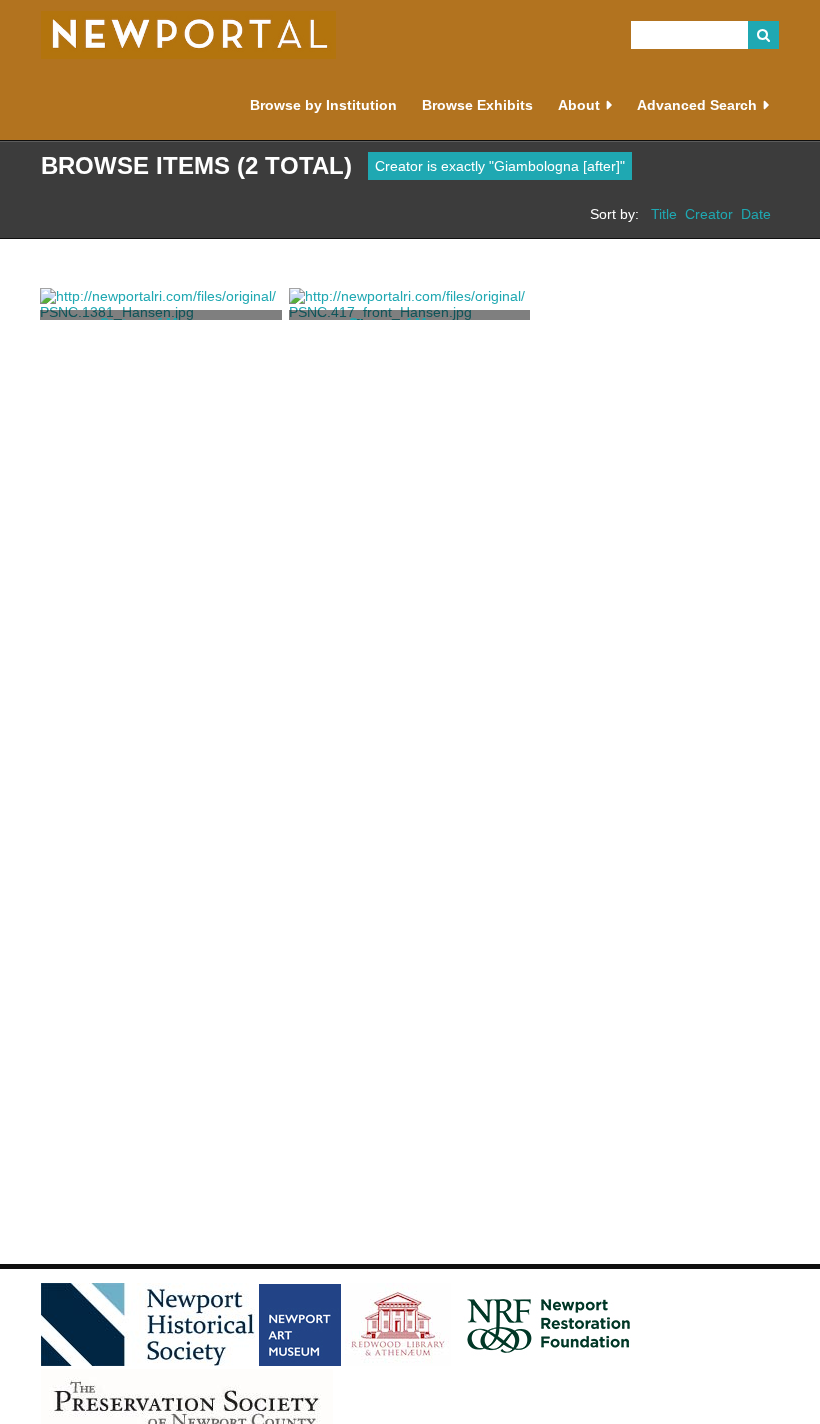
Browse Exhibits (477, 105)
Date (756, 214)
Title (664, 214)
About (579, 105)
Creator (709, 214)
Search (764, 35)
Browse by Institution (323, 105)
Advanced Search (697, 105)
